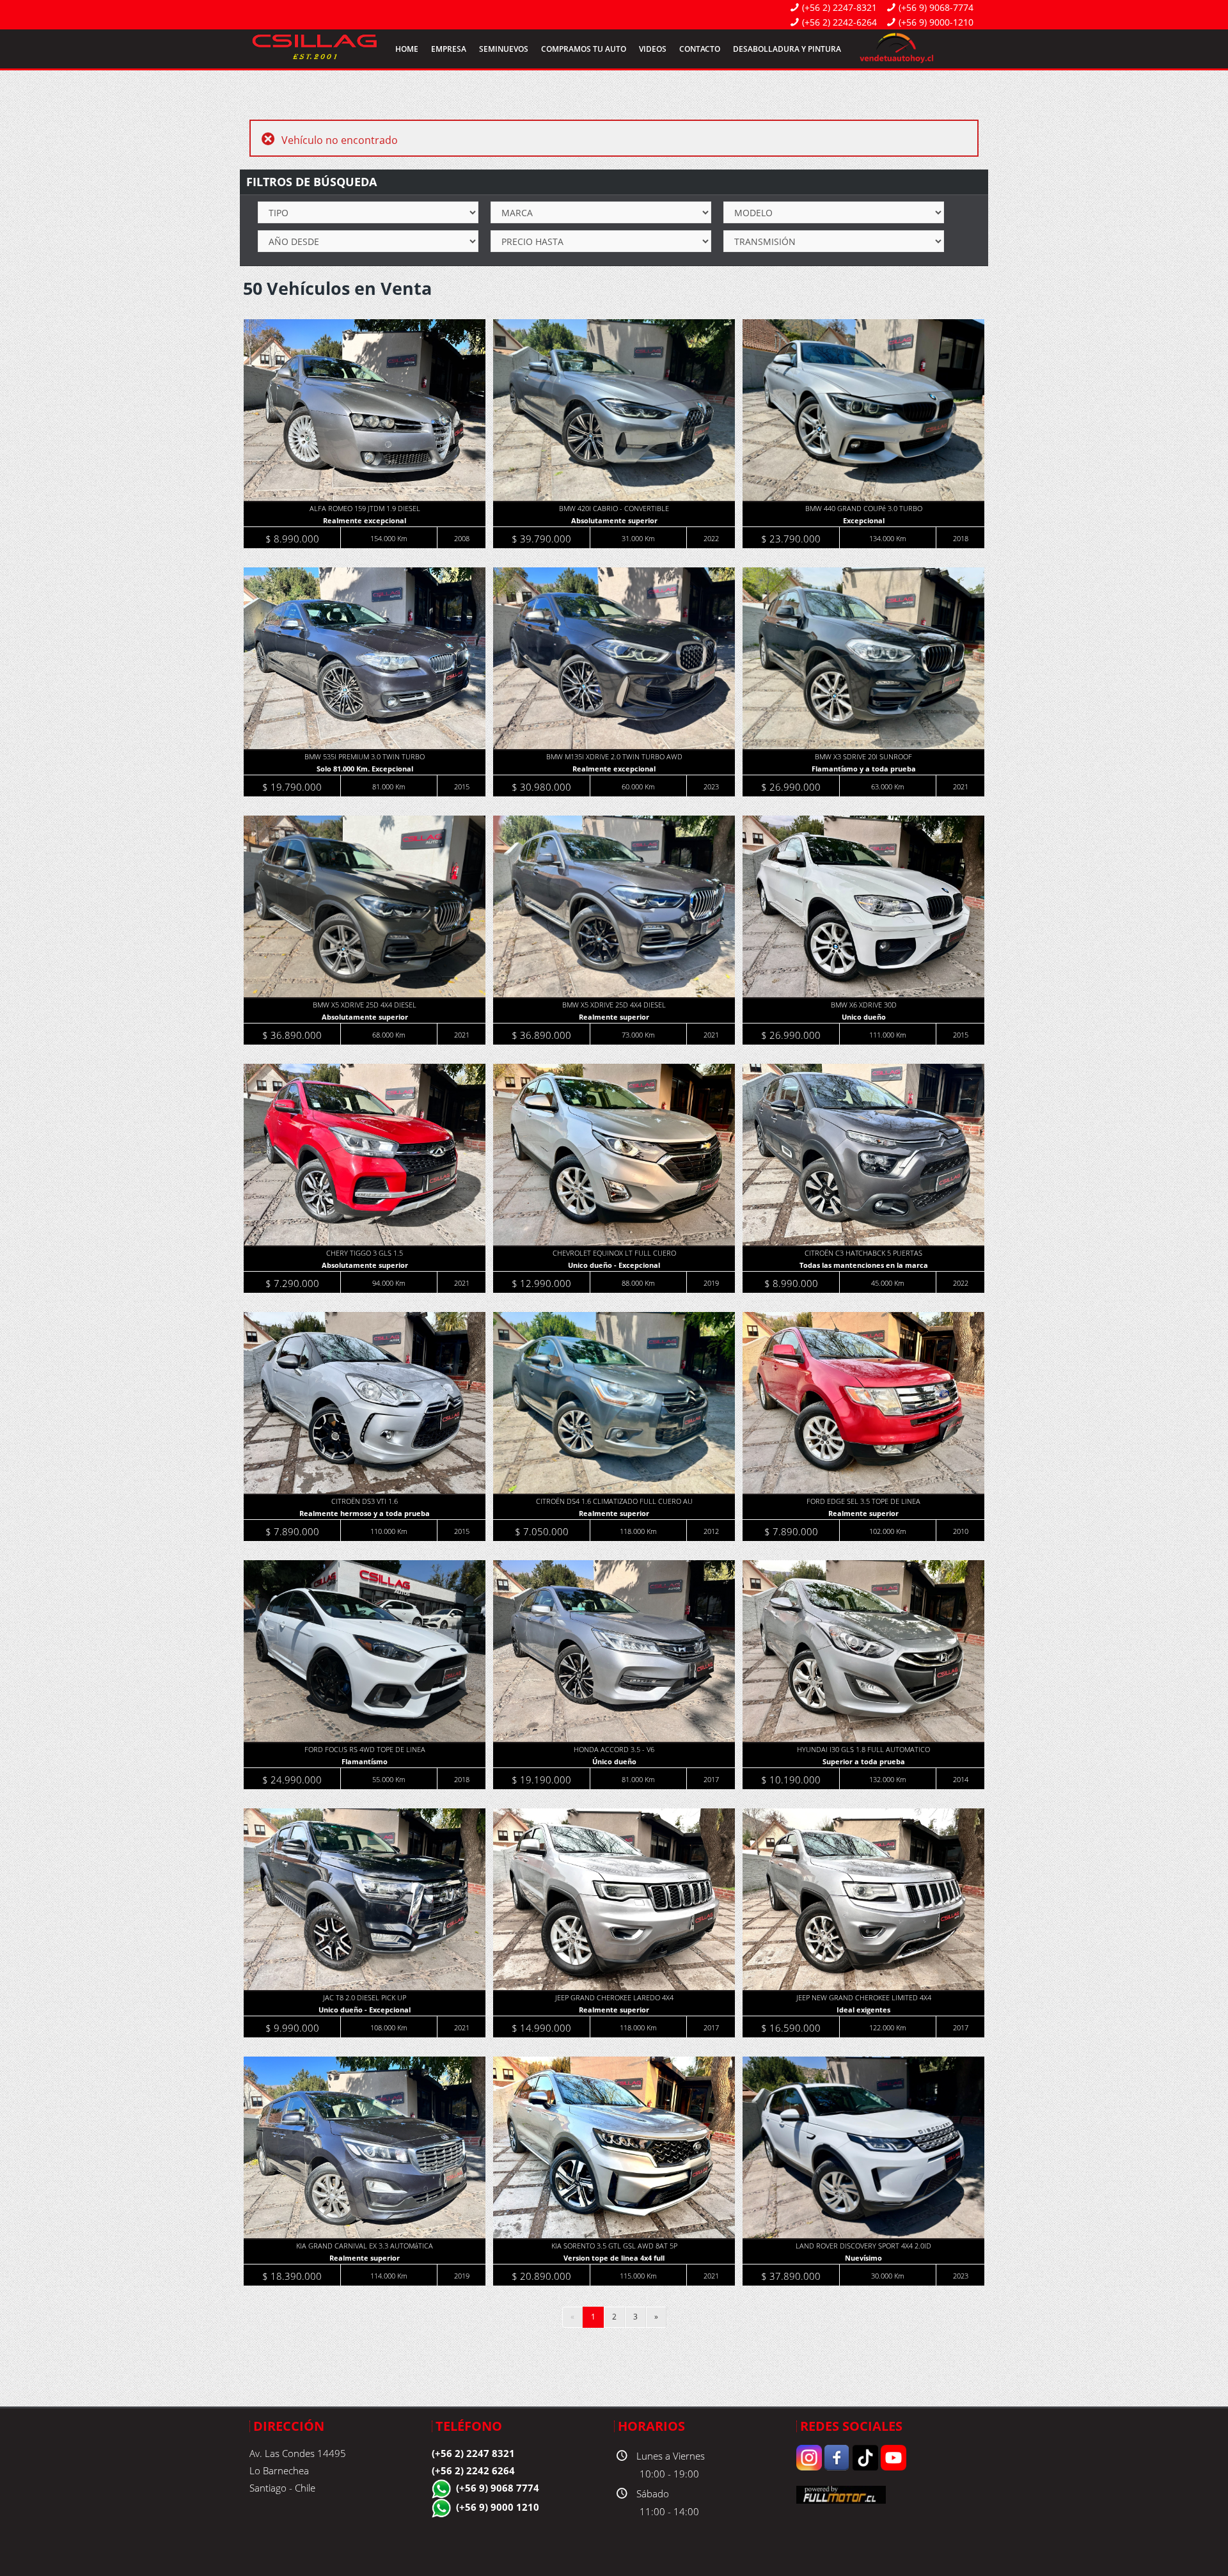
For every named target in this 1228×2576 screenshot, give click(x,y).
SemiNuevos (504, 49)
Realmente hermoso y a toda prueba (365, 1513)
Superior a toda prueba (864, 1761)
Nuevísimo (863, 2258)
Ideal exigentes (863, 2010)
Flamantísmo (365, 1761)
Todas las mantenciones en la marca (864, 1265)
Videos (653, 49)
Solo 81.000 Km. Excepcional (365, 769)
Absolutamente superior (614, 520)
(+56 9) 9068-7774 (936, 7)
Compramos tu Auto (584, 49)
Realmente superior (614, 1017)
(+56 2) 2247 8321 (473, 2453)
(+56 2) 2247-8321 (839, 7)
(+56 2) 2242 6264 (473, 2470)
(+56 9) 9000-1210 (936, 22)
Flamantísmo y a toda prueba (864, 769)
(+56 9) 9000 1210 (498, 2507)
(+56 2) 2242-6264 (839, 22)
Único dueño (614, 1761)
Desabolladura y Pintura (787, 49)
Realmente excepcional (365, 520)
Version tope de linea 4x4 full (614, 2258)
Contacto (700, 49)
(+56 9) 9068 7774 (498, 2488)
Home (407, 49)
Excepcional (864, 520)
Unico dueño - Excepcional (614, 1265)
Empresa (449, 49)
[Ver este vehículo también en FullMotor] (841, 2493)
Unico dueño (864, 1017)
